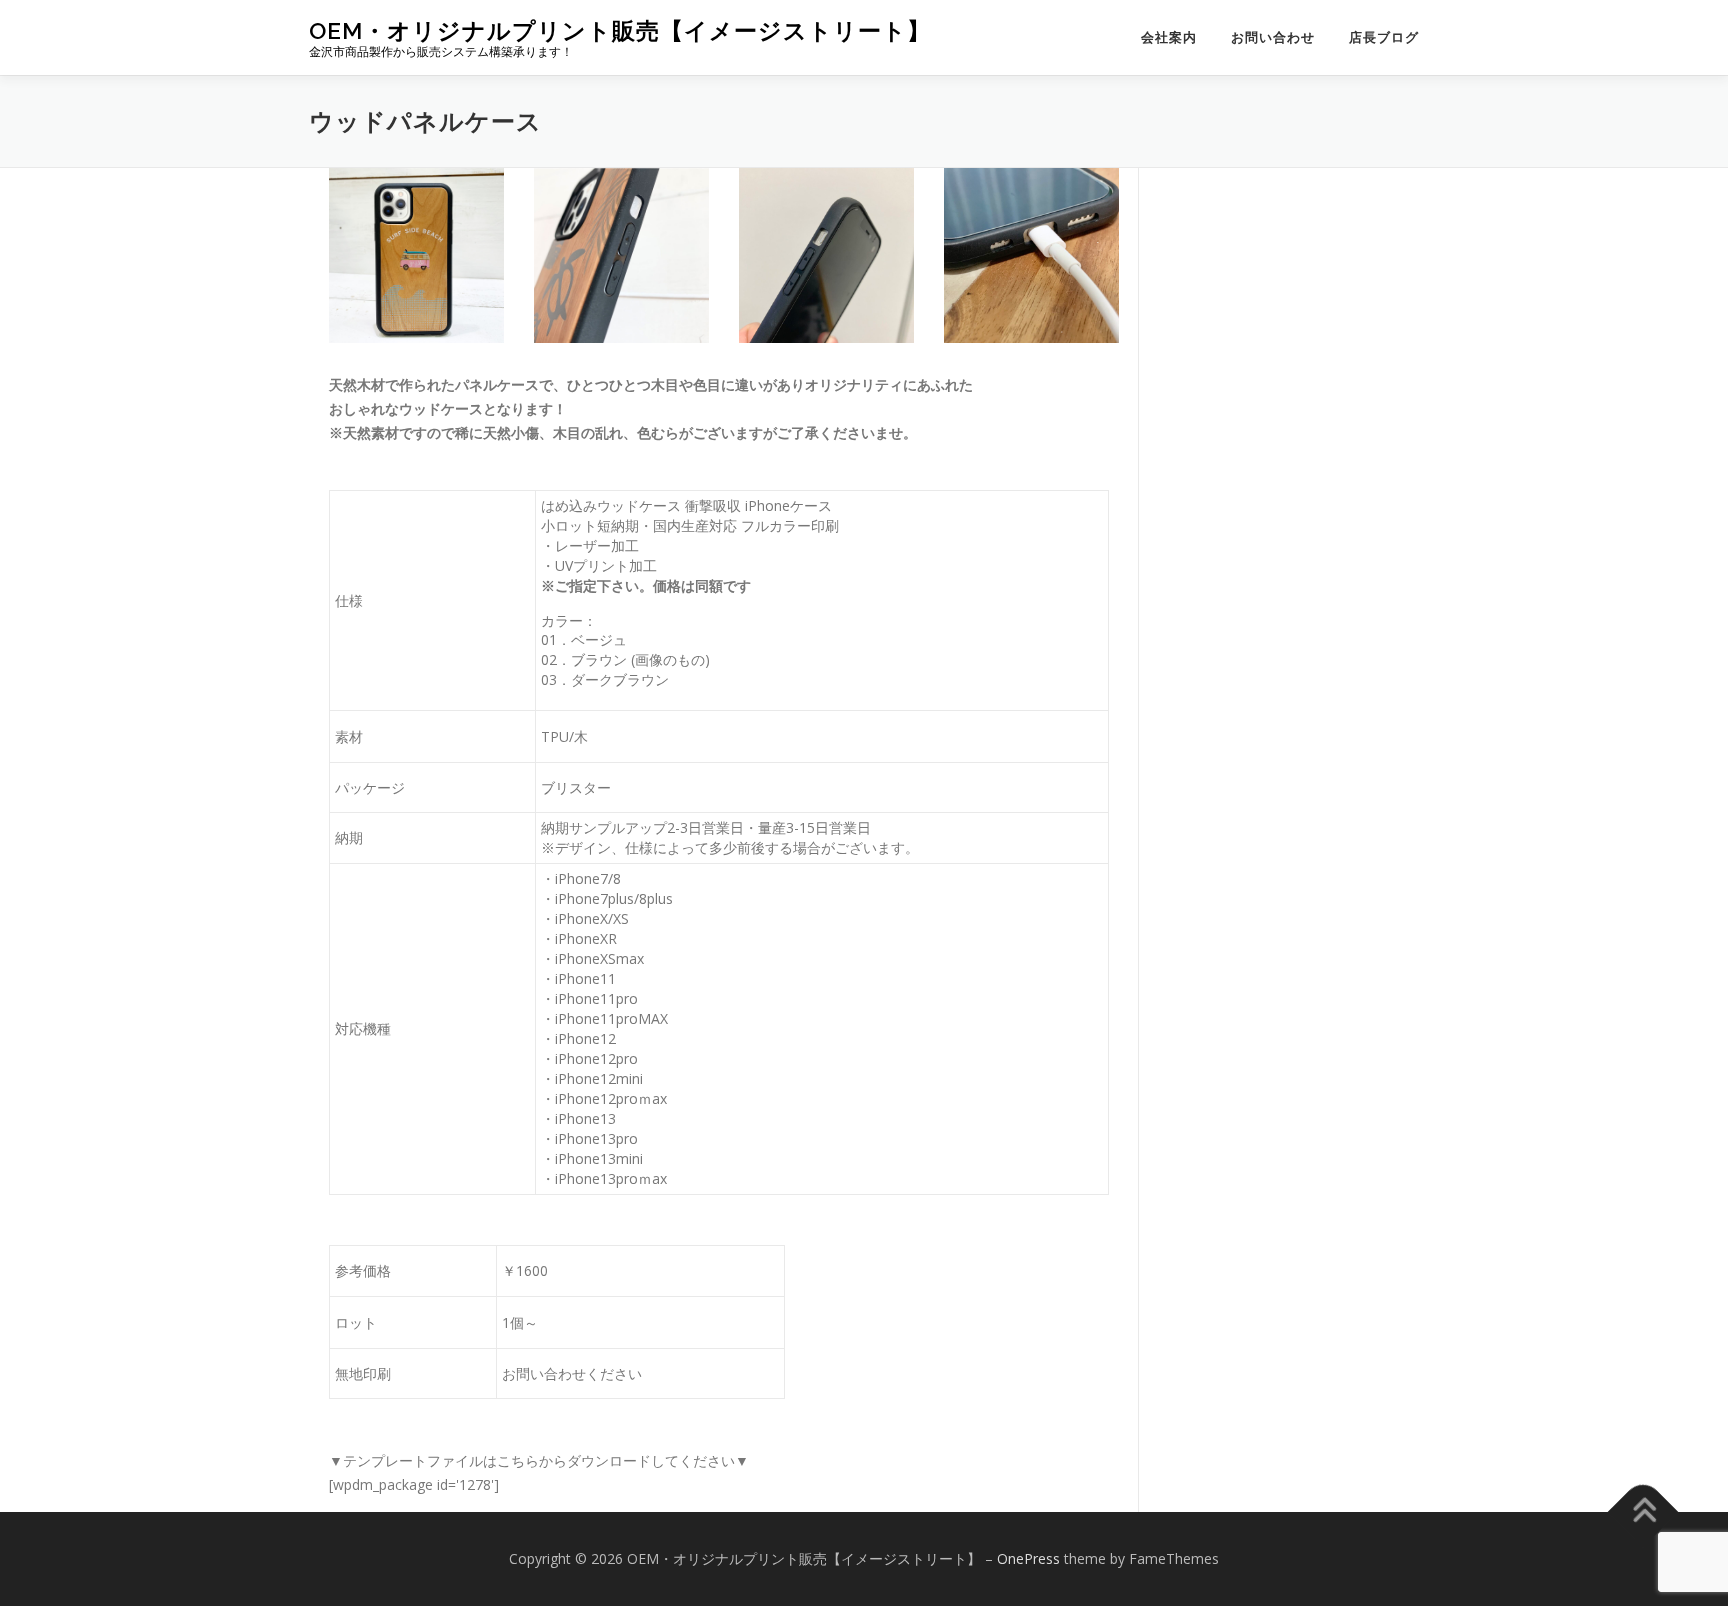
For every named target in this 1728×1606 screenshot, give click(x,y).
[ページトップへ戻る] (1643, 1511)
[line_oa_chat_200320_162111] (416, 255)
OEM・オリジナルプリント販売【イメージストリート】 (620, 30)
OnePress (1028, 1558)
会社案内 (1169, 37)
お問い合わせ (1273, 37)
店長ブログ (1384, 37)
